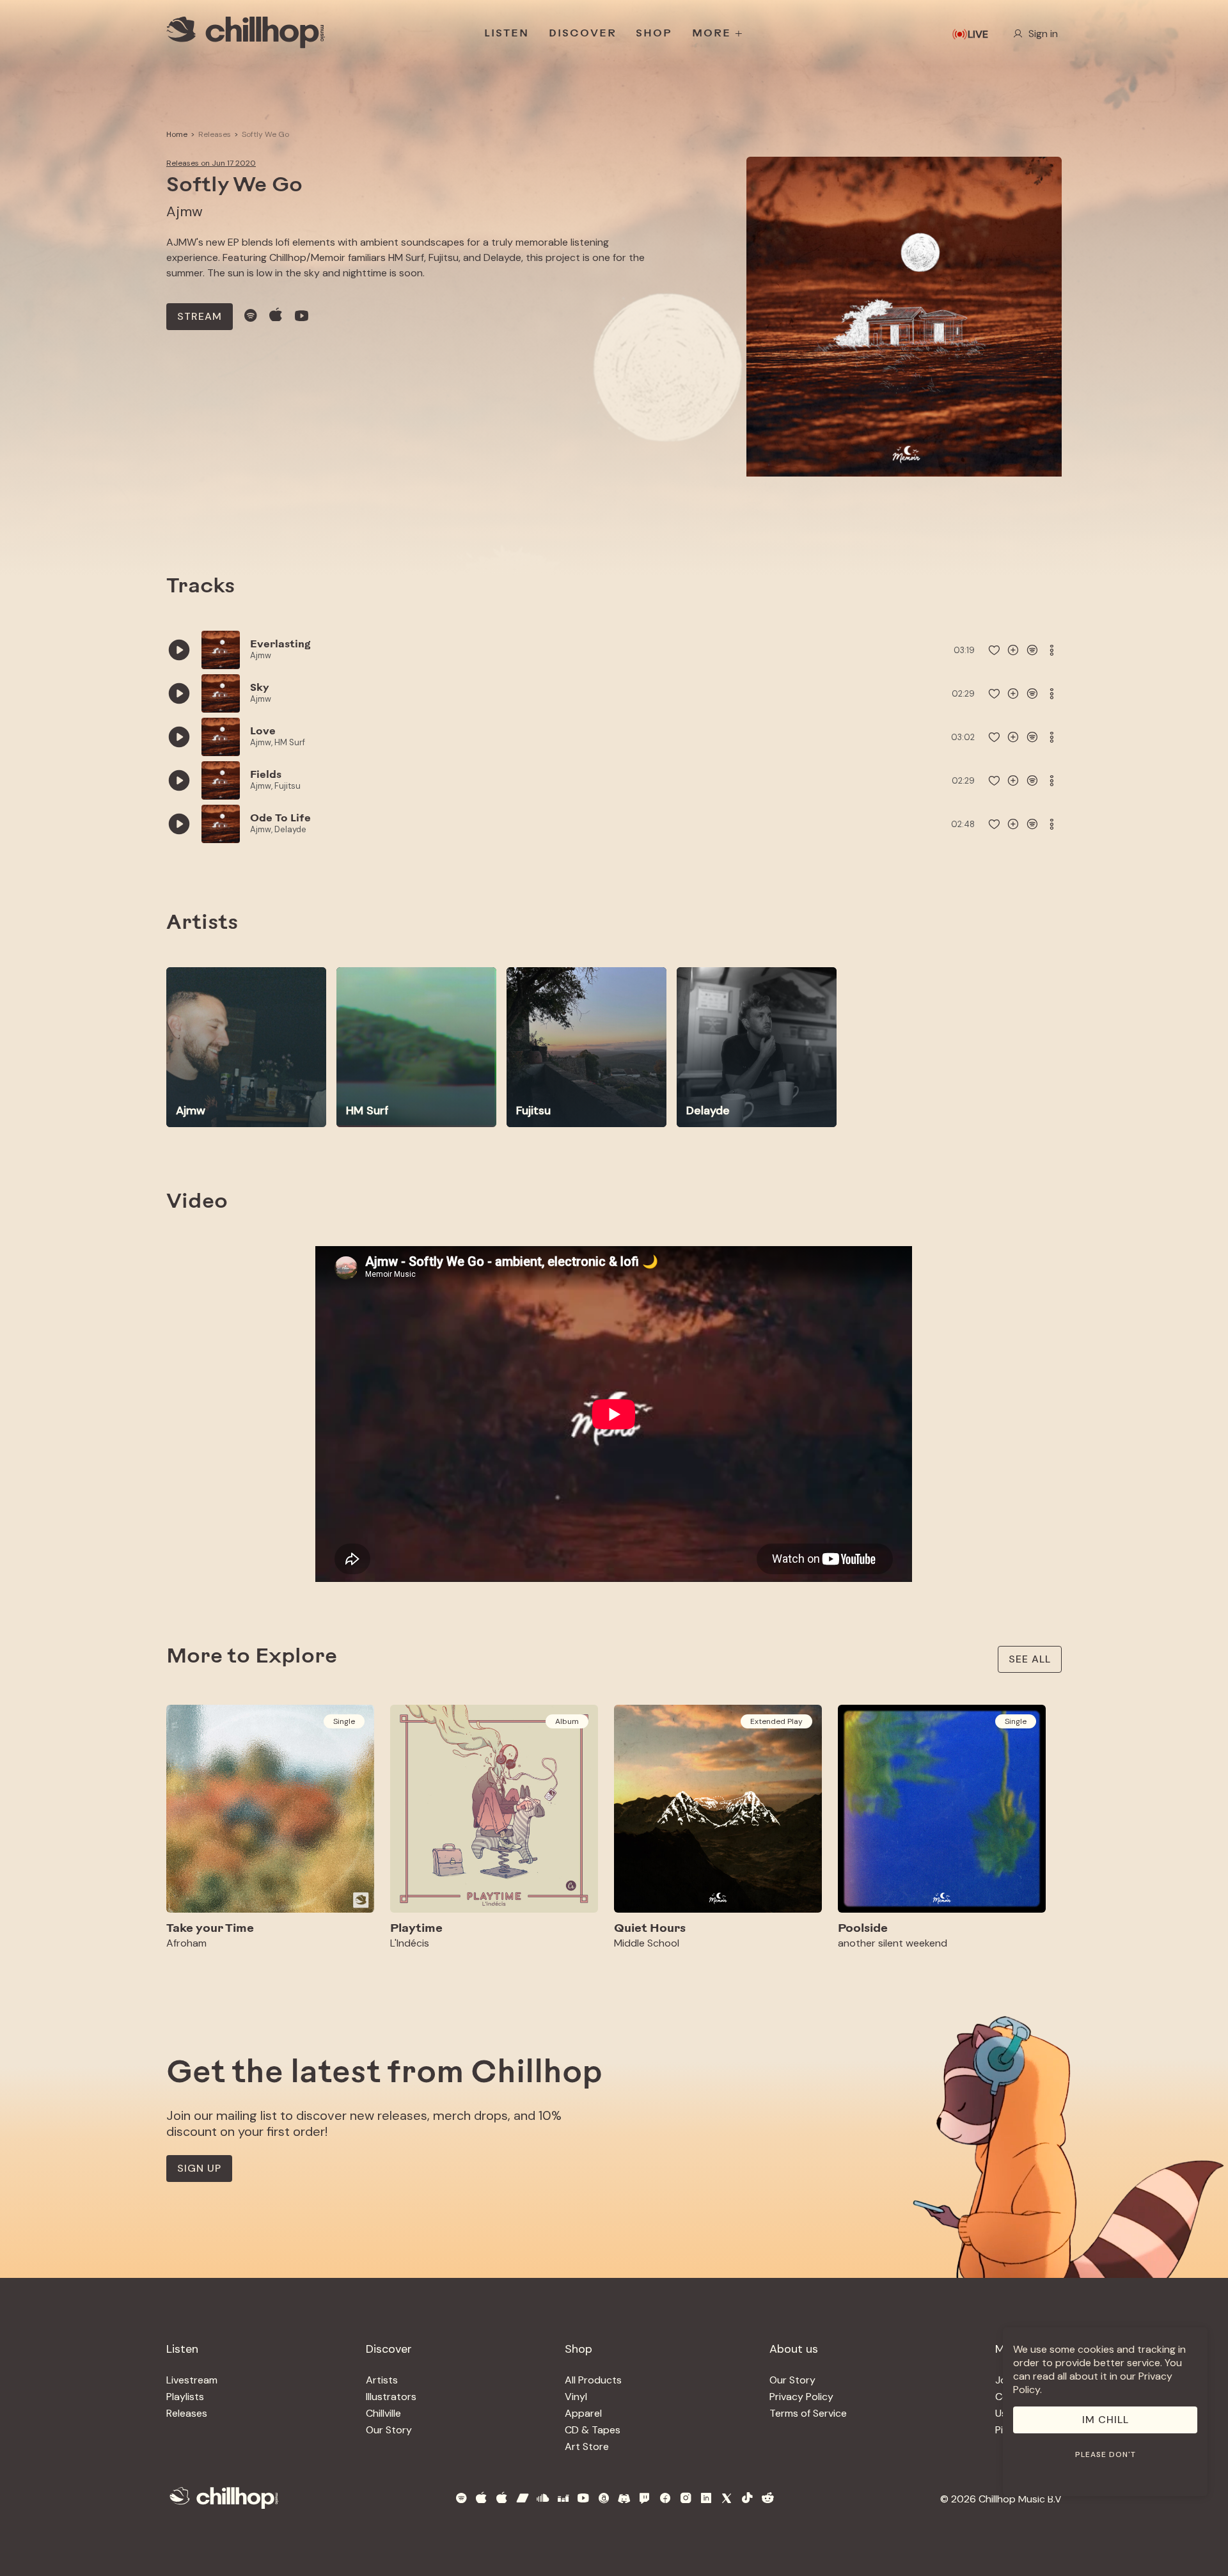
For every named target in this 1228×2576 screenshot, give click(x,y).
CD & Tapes (593, 2430)
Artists (382, 2380)
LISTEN (507, 34)
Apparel (583, 2413)
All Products (593, 2380)
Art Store (587, 2446)
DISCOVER (583, 34)
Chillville (383, 2413)
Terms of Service (808, 2413)
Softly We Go (265, 134)
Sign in (1043, 34)
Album (567, 1721)
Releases (215, 134)
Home (177, 134)
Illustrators (391, 2397)
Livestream (192, 2380)
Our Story (389, 2430)
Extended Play (776, 1721)
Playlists (185, 2397)
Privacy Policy (801, 2397)
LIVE (978, 34)
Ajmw (185, 211)
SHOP (654, 34)
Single (344, 1721)
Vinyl (576, 2397)
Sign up (199, 2168)
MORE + (718, 34)
